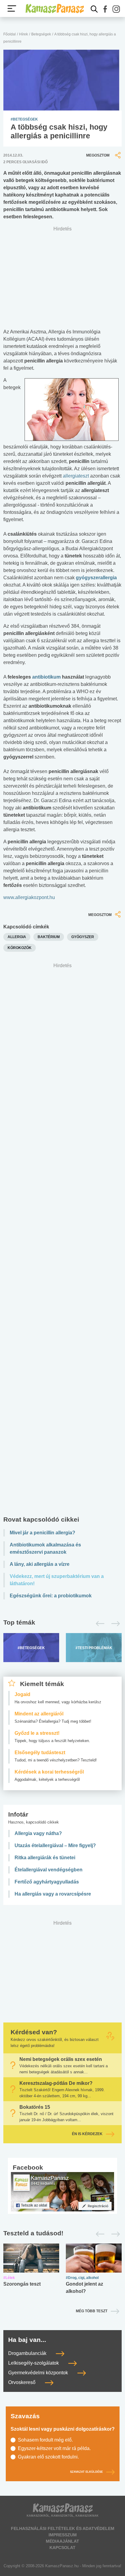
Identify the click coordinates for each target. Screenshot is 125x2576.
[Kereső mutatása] (94, 9)
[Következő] (114, 1624)
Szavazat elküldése (86, 2472)
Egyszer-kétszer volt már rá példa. (54, 2448)
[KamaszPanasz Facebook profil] (62, 2192)
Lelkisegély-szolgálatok (34, 2363)
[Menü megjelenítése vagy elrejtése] (12, 8)
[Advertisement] (62, 1241)
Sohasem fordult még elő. (45, 2440)
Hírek (24, 34)
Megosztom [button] (98, 155)
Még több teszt (92, 2311)
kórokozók (20, 948)
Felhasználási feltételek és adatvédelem (63, 2528)
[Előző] (98, 1624)
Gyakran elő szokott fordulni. (48, 2457)
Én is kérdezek (87, 2134)
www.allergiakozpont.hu (29, 897)
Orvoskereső (22, 2382)
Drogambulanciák (28, 2353)
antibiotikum (46, 677)
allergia (17, 937)
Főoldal (10, 34)
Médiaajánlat (62, 2541)
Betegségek (41, 34)
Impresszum (63, 2535)
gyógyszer (83, 937)
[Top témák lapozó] (62, 1624)
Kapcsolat (62, 2548)
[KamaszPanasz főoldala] (55, 8)
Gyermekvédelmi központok (39, 2373)
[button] (105, 9)
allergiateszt (76, 476)
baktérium (49, 937)
